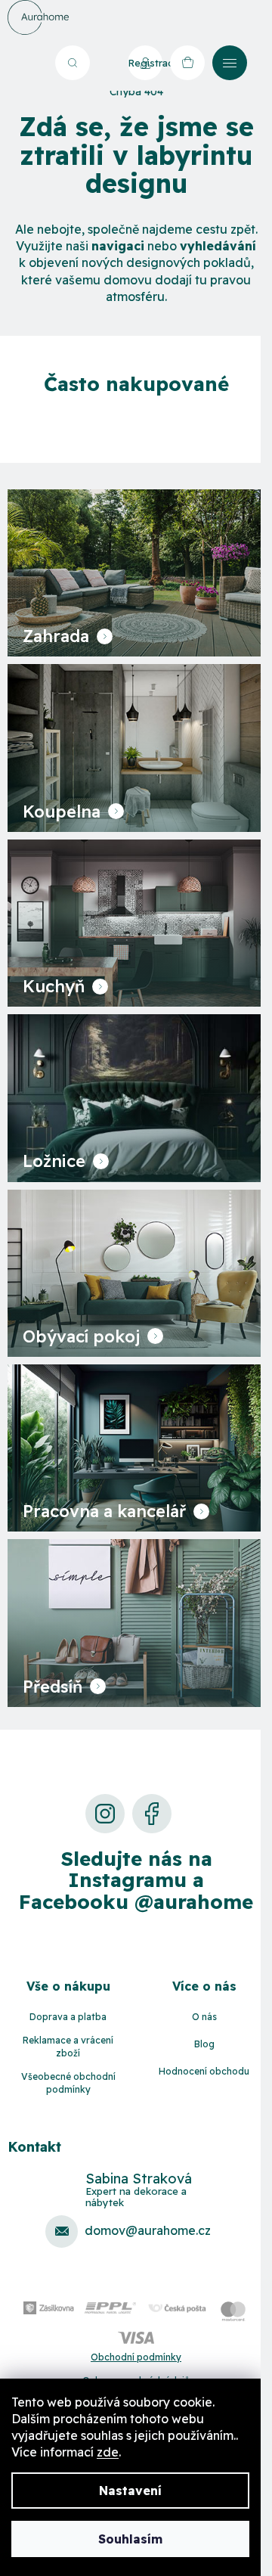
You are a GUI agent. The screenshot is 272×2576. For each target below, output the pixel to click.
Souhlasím (130, 2539)
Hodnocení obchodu (204, 2071)
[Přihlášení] (105, 63)
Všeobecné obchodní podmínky (68, 2083)
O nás (204, 2017)
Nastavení (130, 2491)
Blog (204, 2044)
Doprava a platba (68, 2017)
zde (108, 2452)
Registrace (145, 63)
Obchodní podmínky (136, 2357)
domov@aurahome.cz (148, 2230)
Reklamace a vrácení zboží (68, 2047)
